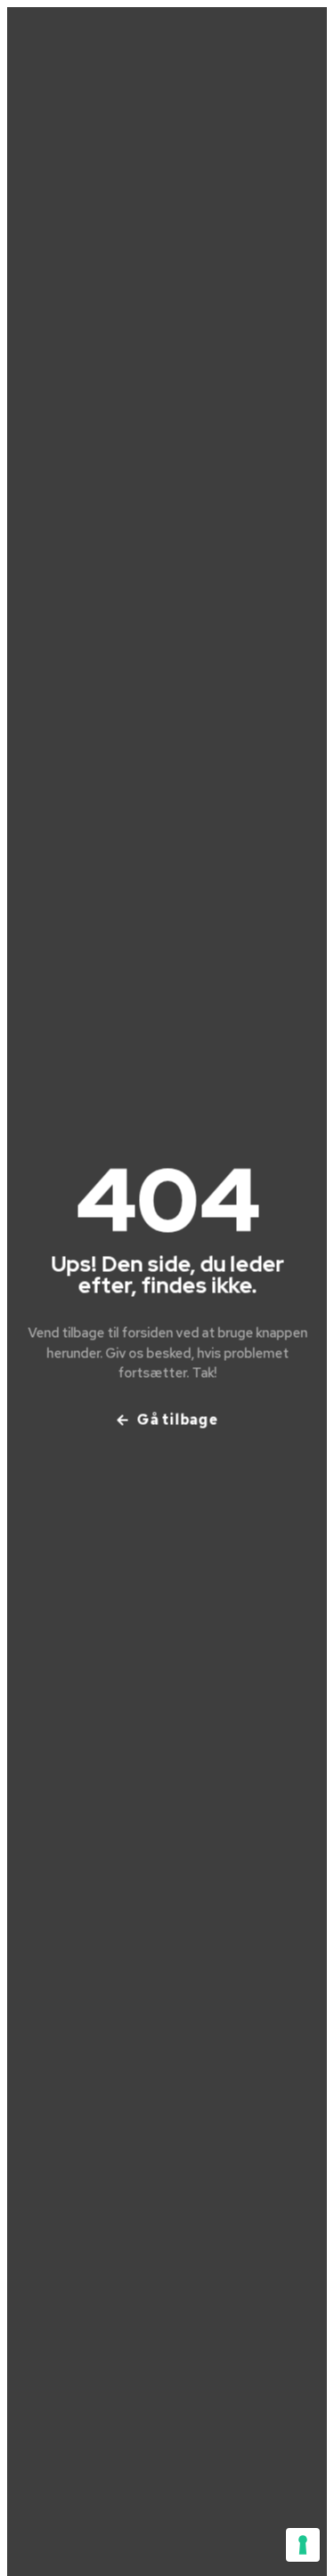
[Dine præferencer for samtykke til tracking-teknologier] (303, 2545)
